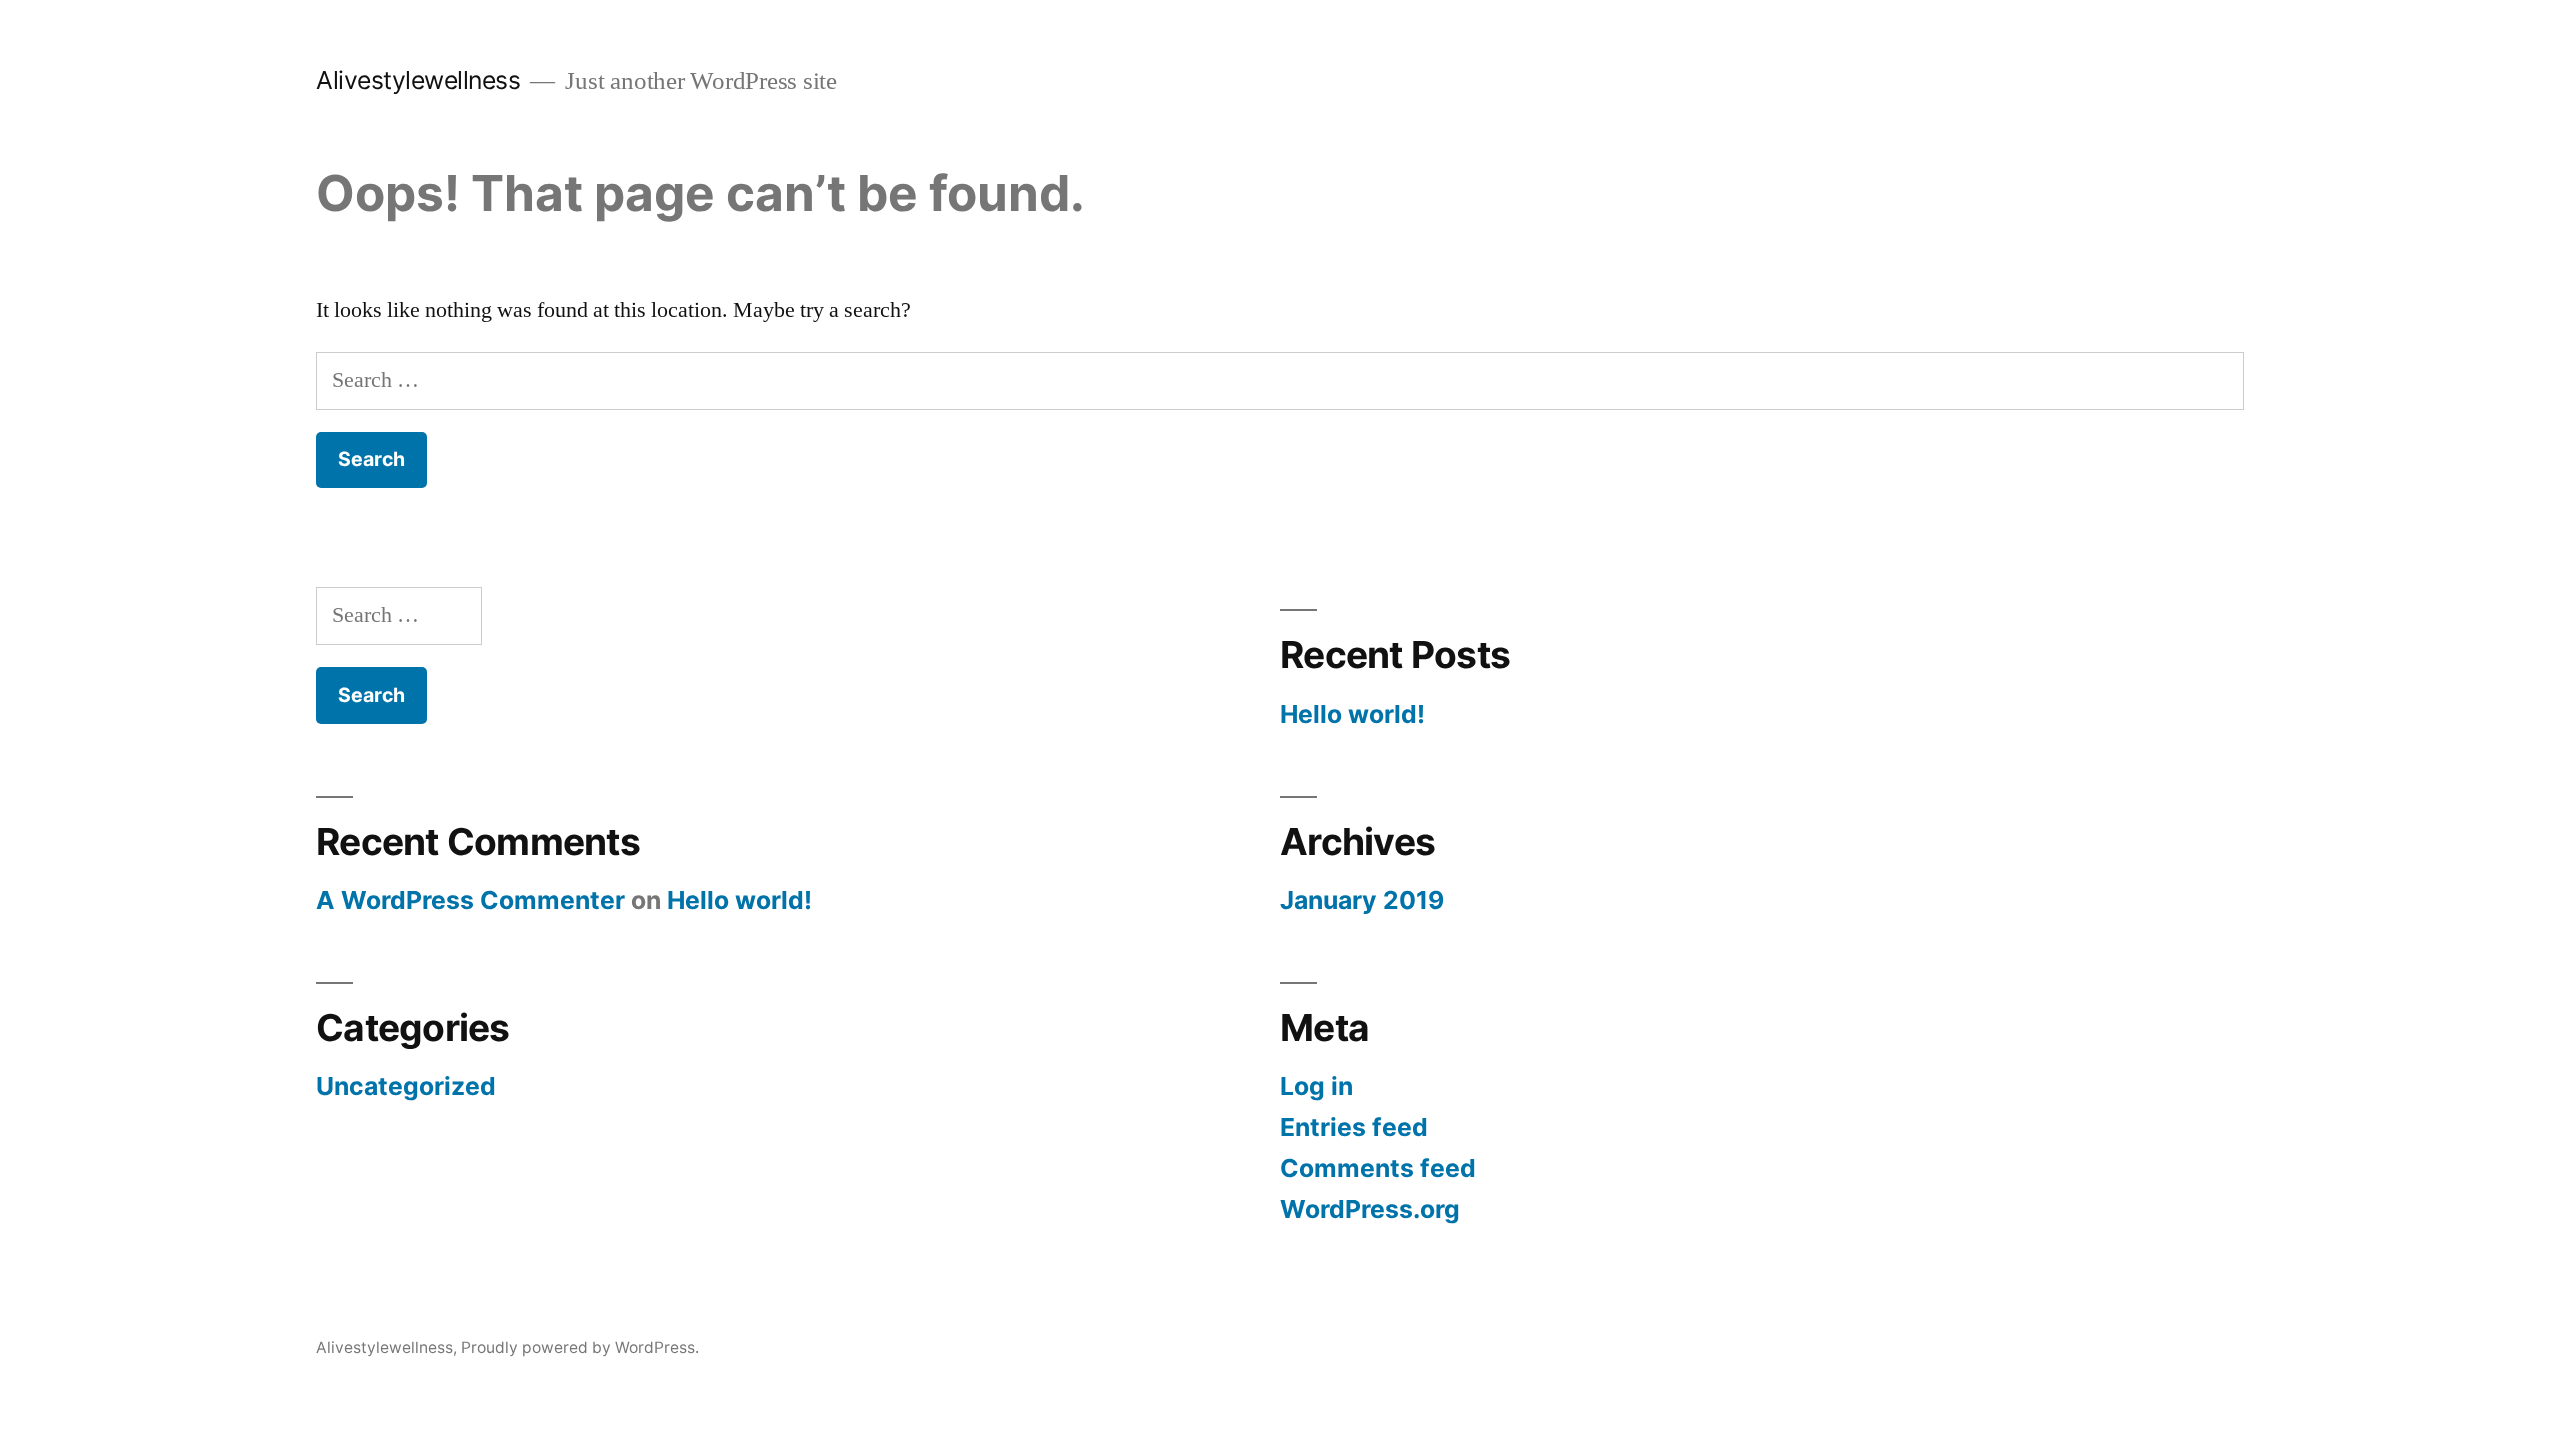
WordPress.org (1370, 1209)
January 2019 (1362, 900)
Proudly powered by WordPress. (580, 1347)
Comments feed (1378, 1168)
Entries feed (1354, 1127)
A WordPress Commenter (470, 900)
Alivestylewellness (418, 80)
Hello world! (1352, 714)
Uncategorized (406, 1086)
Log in (1316, 1086)
